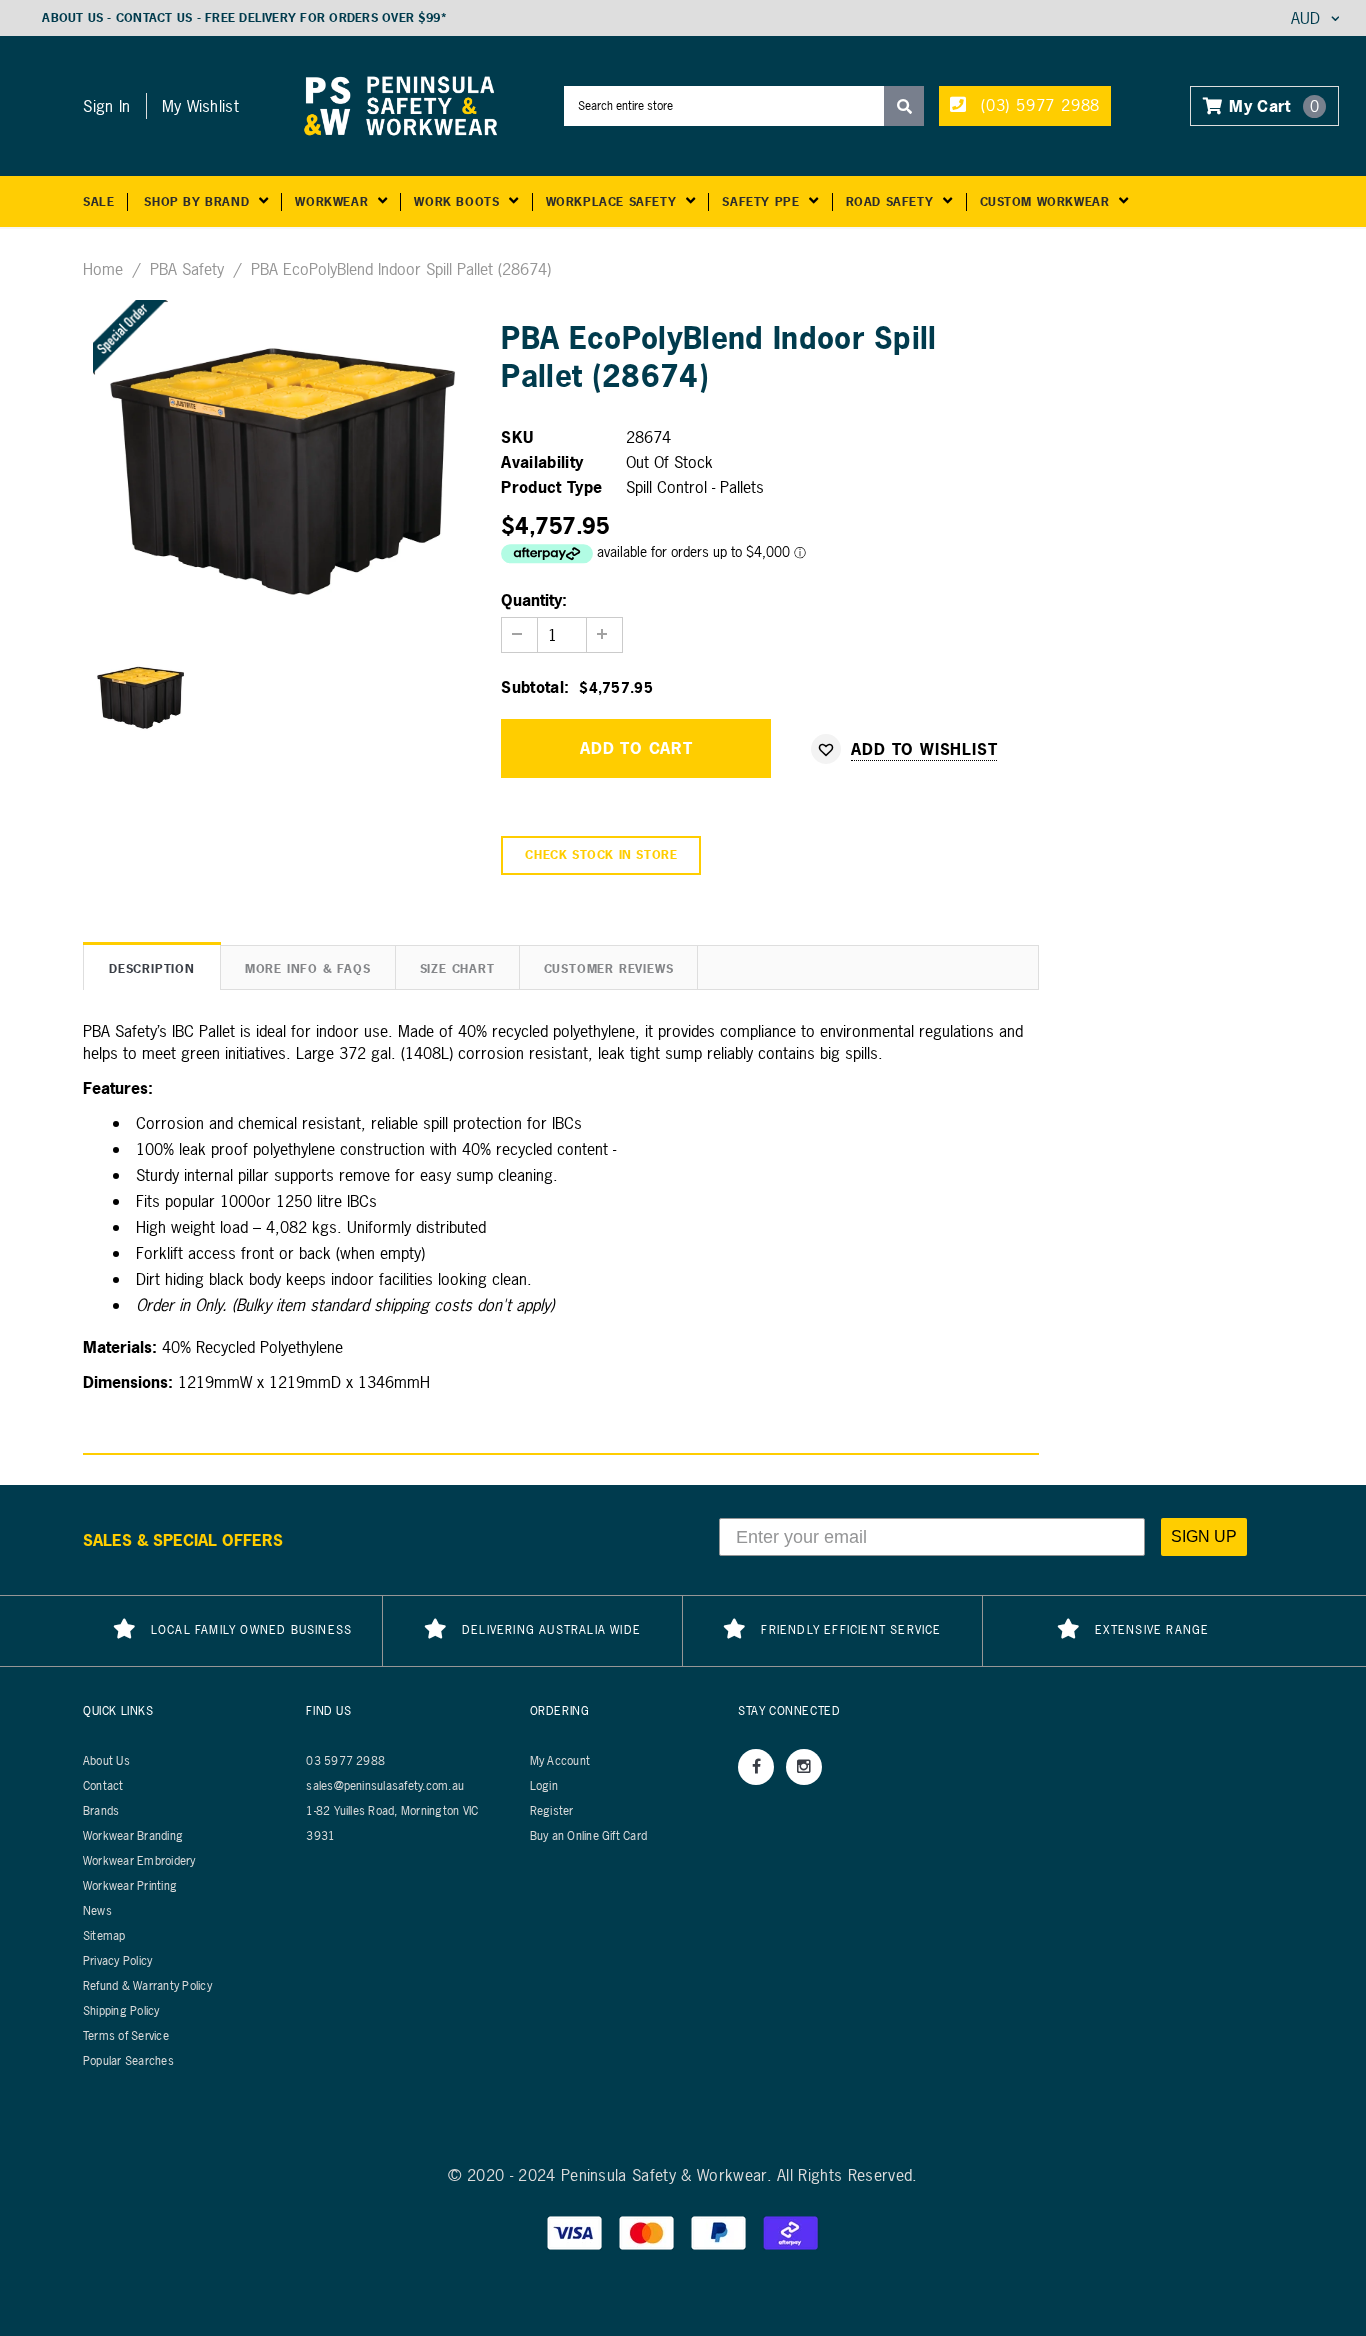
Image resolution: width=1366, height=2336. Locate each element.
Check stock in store (601, 855)
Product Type (551, 487)
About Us (72, 18)
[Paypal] (721, 2232)
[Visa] (577, 2232)
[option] (277, 465)
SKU (517, 437)
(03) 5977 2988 (1037, 105)
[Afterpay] (791, 2232)
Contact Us (154, 18)
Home (103, 269)
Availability (542, 462)
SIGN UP (1204, 1536)
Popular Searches (128, 2061)
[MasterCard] (649, 2232)
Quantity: (534, 600)
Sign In (106, 106)
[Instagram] (804, 1767)
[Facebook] (756, 1767)
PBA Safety (187, 269)
